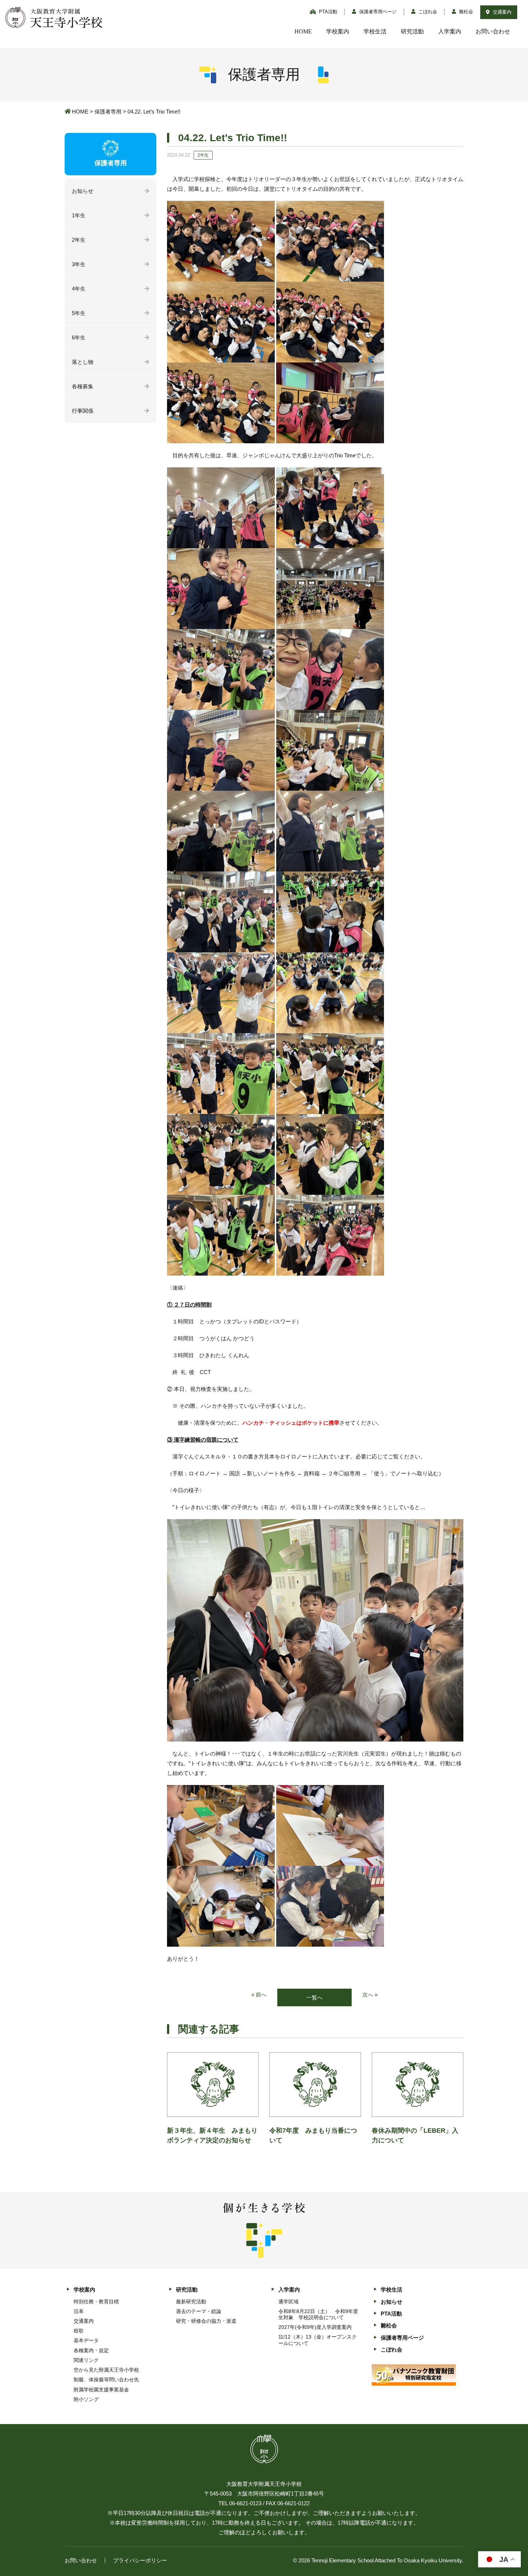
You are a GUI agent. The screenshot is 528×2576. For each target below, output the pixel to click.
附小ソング (86, 2399)
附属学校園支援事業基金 (101, 2390)
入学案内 (450, 31)
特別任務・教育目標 (96, 2302)
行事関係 (83, 411)
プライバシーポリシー (140, 2560)
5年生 (79, 313)
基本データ (86, 2340)
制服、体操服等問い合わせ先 (106, 2380)
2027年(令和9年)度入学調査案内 (315, 2327)
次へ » (370, 1995)
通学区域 (288, 2302)
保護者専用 (108, 112)
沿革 (79, 2311)
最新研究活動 (191, 2302)
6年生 (79, 337)
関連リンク (86, 2360)
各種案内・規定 (91, 2350)
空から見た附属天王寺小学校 (106, 2370)
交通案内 (501, 12)
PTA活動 (327, 12)
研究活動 (412, 31)
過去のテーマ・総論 (199, 2311)
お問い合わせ (493, 31)
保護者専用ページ (377, 12)
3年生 (79, 264)
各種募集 (83, 386)
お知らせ (83, 191)
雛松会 (465, 12)
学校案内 (338, 31)
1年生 (79, 215)
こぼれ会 (427, 12)
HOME (303, 31)
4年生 (79, 289)
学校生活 (375, 31)
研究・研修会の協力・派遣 (206, 2321)
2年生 (79, 240)
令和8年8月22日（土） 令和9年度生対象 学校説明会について (318, 2314)
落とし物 (83, 362)
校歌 (79, 2331)
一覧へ (314, 1997)
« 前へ (259, 1995)
